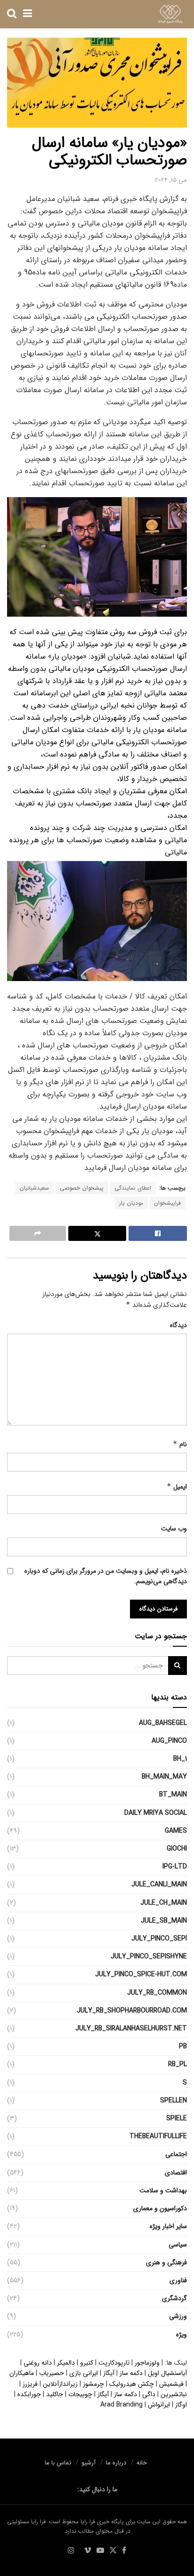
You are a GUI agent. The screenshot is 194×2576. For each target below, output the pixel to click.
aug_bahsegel (163, 1723)
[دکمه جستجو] (12, 14)
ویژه (182, 2334)
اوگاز (181, 2405)
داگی (149, 2394)
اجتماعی (176, 2154)
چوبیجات (80, 2394)
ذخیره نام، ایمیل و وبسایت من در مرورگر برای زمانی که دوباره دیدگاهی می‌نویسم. (106, 1576)
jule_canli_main (159, 1884)
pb (183, 2046)
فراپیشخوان (167, 1203)
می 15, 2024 (171, 180)
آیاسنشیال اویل (167, 2373)
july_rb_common (157, 1993)
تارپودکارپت (114, 2363)
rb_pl (178, 2064)
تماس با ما (58, 2463)
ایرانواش (159, 2405)
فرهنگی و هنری (166, 2262)
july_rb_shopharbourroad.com (132, 2011)
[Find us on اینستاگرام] (71, 2551)
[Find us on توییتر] (113, 2551)
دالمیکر (66, 2363)
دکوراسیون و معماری (160, 2208)
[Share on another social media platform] (38, 1233)
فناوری (178, 2280)
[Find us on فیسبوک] (124, 2551)
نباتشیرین (174, 2394)
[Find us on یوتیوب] (100, 2551)
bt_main (173, 1795)
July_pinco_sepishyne (149, 1956)
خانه (142, 2463)
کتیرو (87, 2363)
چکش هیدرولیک (132, 2384)
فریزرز (30, 2384)
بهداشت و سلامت (163, 2190)
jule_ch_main (164, 1903)
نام (180, 1444)
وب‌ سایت (174, 1529)
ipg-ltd (175, 1867)
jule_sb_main (164, 1921)
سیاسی (178, 2245)
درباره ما (116, 2463)
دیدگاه (178, 1325)
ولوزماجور (147, 2363)
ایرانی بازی (84, 2373)
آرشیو (89, 2463)
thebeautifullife (158, 2136)
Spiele (177, 2118)
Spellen (174, 2101)
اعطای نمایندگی (133, 1188)
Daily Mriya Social (156, 1813)
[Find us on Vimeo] (88, 2551)
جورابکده (29, 2394)
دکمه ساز (131, 2373)
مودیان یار (131, 1203)
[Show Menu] (28, 14)
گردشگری (174, 2298)
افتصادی (176, 2173)
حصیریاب (52, 2373)
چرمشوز (93, 2384)
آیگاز (109, 2373)
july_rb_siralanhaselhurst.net (131, 2029)
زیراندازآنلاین (60, 2384)
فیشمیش (171, 2384)
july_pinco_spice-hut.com (141, 1974)
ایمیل (177, 1487)
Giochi (177, 1849)
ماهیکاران (22, 2373)
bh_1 (180, 1759)
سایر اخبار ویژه (168, 2226)
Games (176, 1831)
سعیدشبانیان (34, 1188)
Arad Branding (121, 2405)
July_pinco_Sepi (159, 1939)
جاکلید (55, 2394)
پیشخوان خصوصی (82, 1188)
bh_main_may (164, 1777)
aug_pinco (169, 1741)
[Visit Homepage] (170, 14)
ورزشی (178, 2316)
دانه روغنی (38, 2363)
